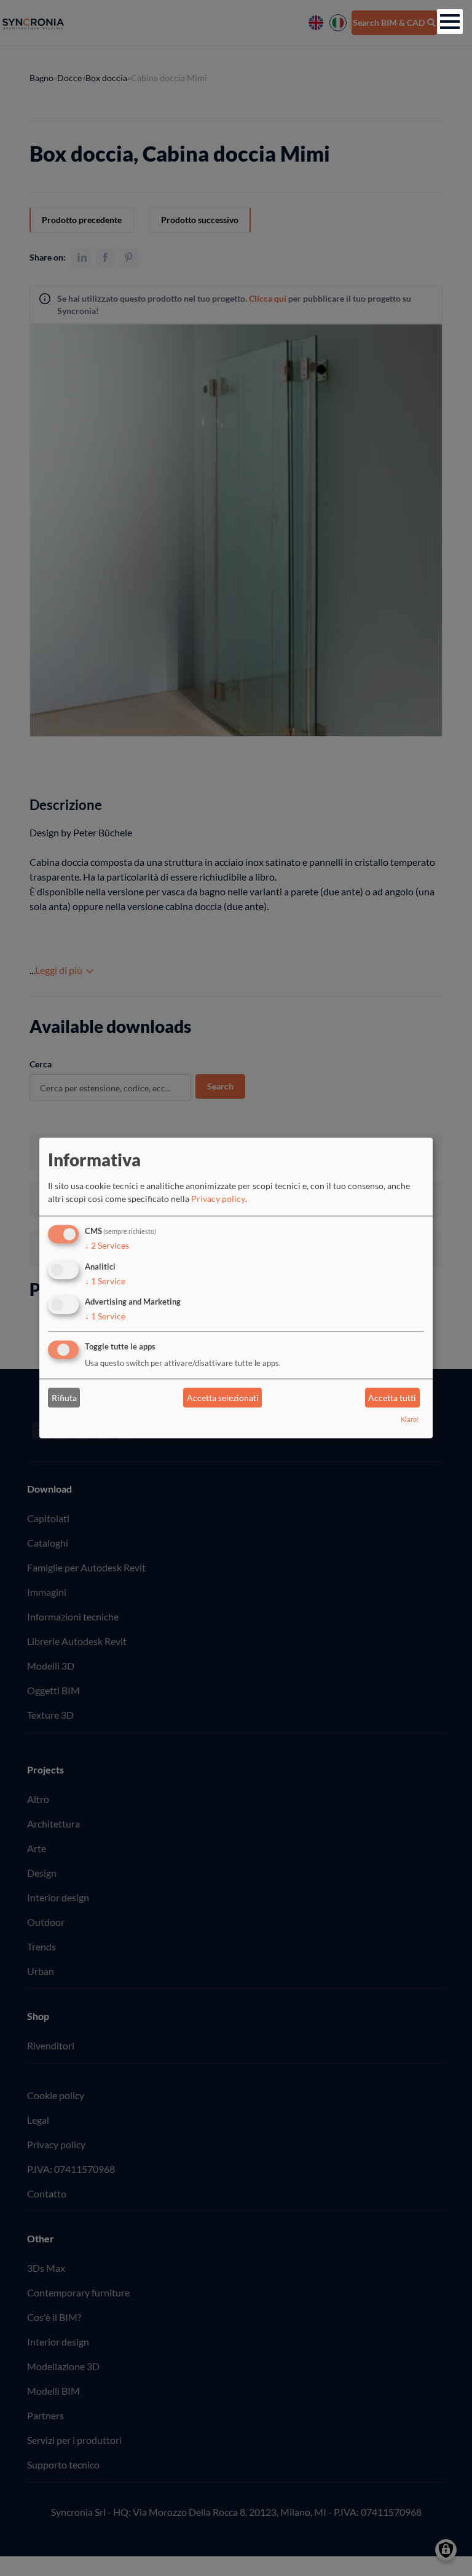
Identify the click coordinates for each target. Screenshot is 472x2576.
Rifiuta (64, 1398)
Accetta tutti (392, 1398)
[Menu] (450, 22)
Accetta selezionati (223, 1398)
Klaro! (410, 1420)
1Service (105, 1281)
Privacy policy (218, 1199)
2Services (107, 1245)
